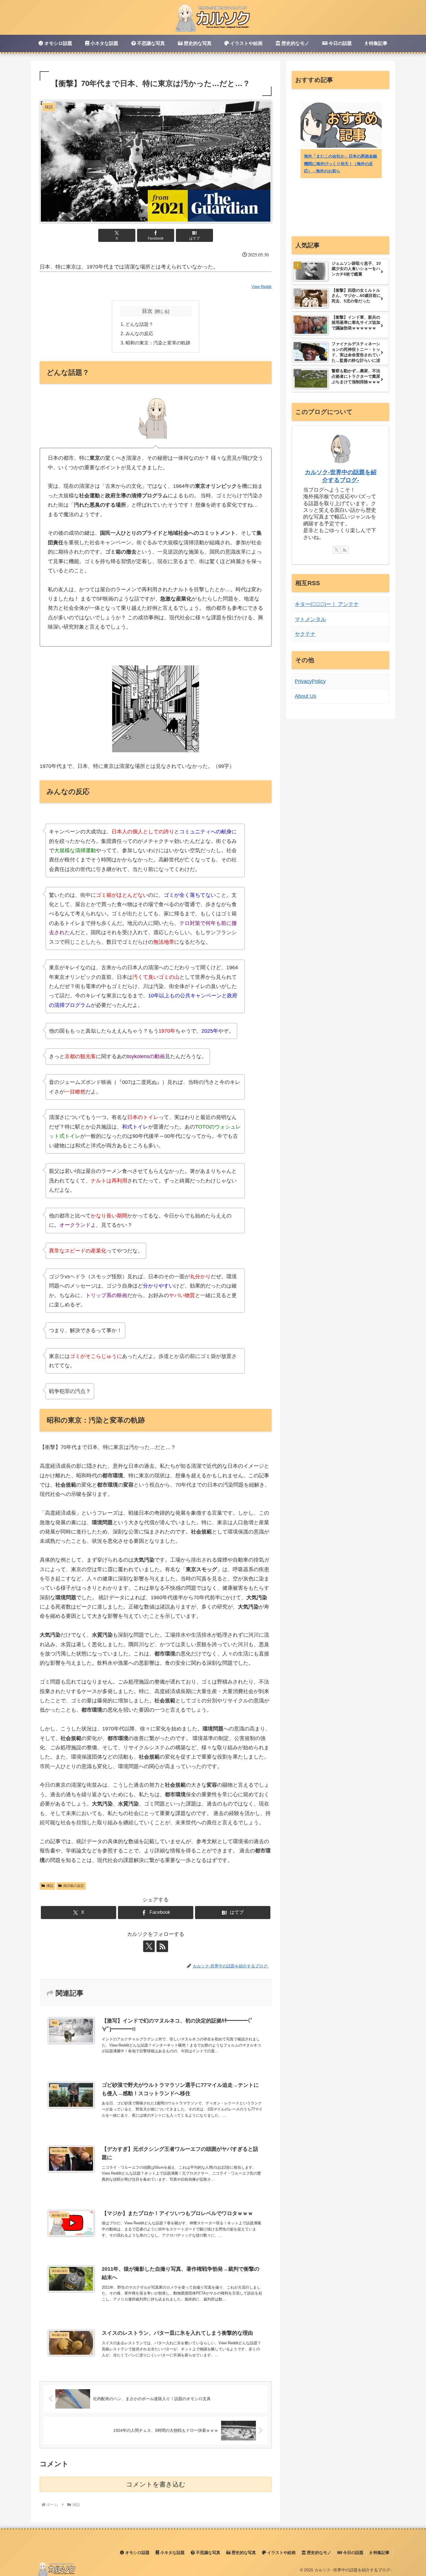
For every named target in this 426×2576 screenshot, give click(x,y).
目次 (147, 311)
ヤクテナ (305, 634)
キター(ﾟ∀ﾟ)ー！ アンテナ (327, 604)
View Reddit (262, 287)
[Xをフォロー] (149, 1946)
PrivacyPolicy (310, 681)
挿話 (50, 1886)
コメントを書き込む (156, 2484)
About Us (305, 696)
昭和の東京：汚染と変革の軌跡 (158, 343)
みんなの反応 (139, 333)
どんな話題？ (139, 324)
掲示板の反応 (74, 1886)
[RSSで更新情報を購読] (162, 1946)
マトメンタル (310, 619)
